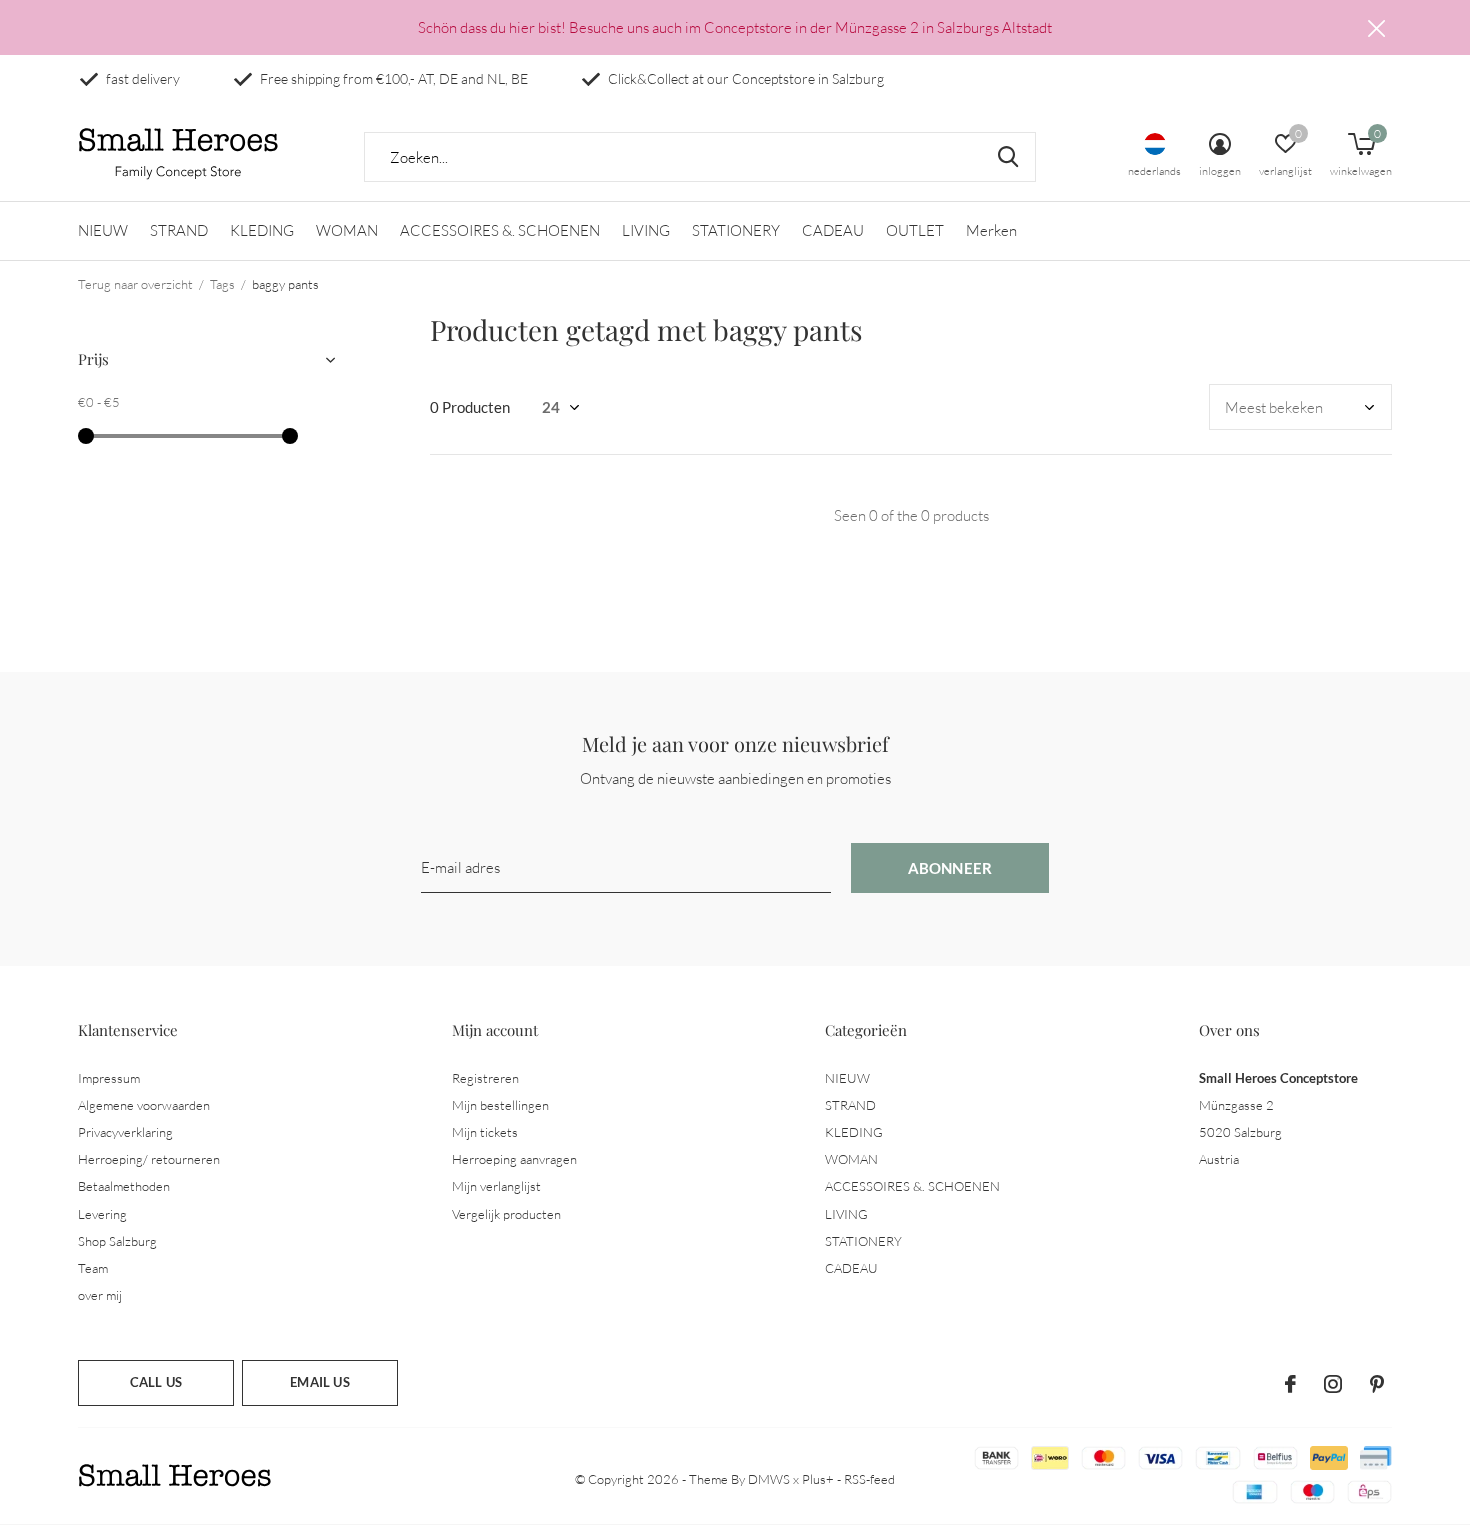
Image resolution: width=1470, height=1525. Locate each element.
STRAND (179, 230)
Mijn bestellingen (500, 1105)
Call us (156, 1382)
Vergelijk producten (506, 1214)
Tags (222, 284)
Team (93, 1268)
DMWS (769, 1479)
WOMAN (347, 230)
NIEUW (103, 230)
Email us (319, 1382)
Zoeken (1008, 157)
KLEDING (262, 230)
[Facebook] (1290, 1384)
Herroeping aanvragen (514, 1159)
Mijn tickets (485, 1132)
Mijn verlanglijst (496, 1186)
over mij (100, 1295)
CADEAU (833, 230)
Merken (991, 230)
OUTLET (915, 230)
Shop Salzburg (117, 1241)
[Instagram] (1333, 1384)
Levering (102, 1214)
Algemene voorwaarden (144, 1105)
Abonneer (950, 868)
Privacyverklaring (125, 1132)
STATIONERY (736, 230)
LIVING (646, 230)
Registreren (485, 1078)
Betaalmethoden (124, 1186)
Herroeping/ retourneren (149, 1159)
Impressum (109, 1078)
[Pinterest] (1377, 1384)
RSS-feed (869, 1479)
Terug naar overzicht (135, 284)
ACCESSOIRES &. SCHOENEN (500, 230)
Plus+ (818, 1479)
